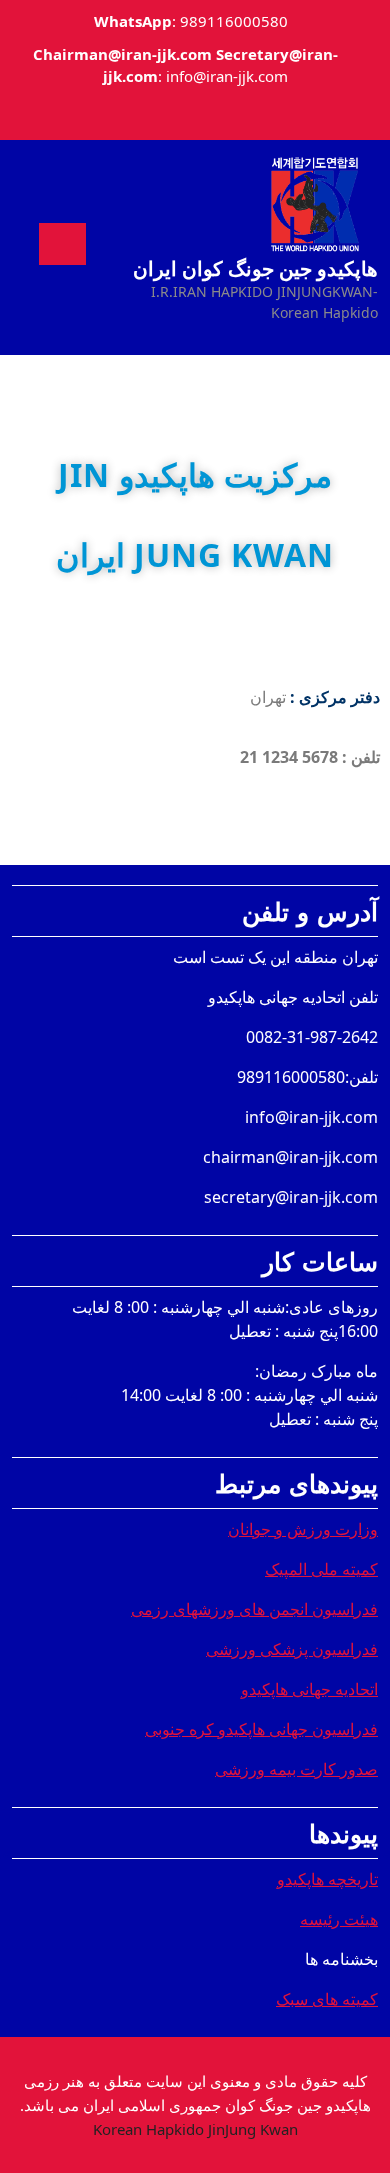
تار (369, 1879)
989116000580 (234, 21)
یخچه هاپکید (323, 1879)
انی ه (297, 1689)
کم (369, 1999)
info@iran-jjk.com (227, 76)
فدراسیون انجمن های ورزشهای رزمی (254, 1609)
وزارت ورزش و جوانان (303, 1529)
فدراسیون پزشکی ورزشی (292, 1649)
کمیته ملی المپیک (321, 1569)
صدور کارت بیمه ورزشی (296, 1769)
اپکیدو (260, 1689)
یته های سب (325, 1999)
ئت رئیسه (332, 1919)
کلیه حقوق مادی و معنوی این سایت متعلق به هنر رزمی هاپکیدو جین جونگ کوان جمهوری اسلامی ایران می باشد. (195, 2105)
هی (371, 1919)
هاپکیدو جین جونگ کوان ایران (255, 268)
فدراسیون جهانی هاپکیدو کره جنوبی (261, 1729)
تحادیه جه (344, 1689)
